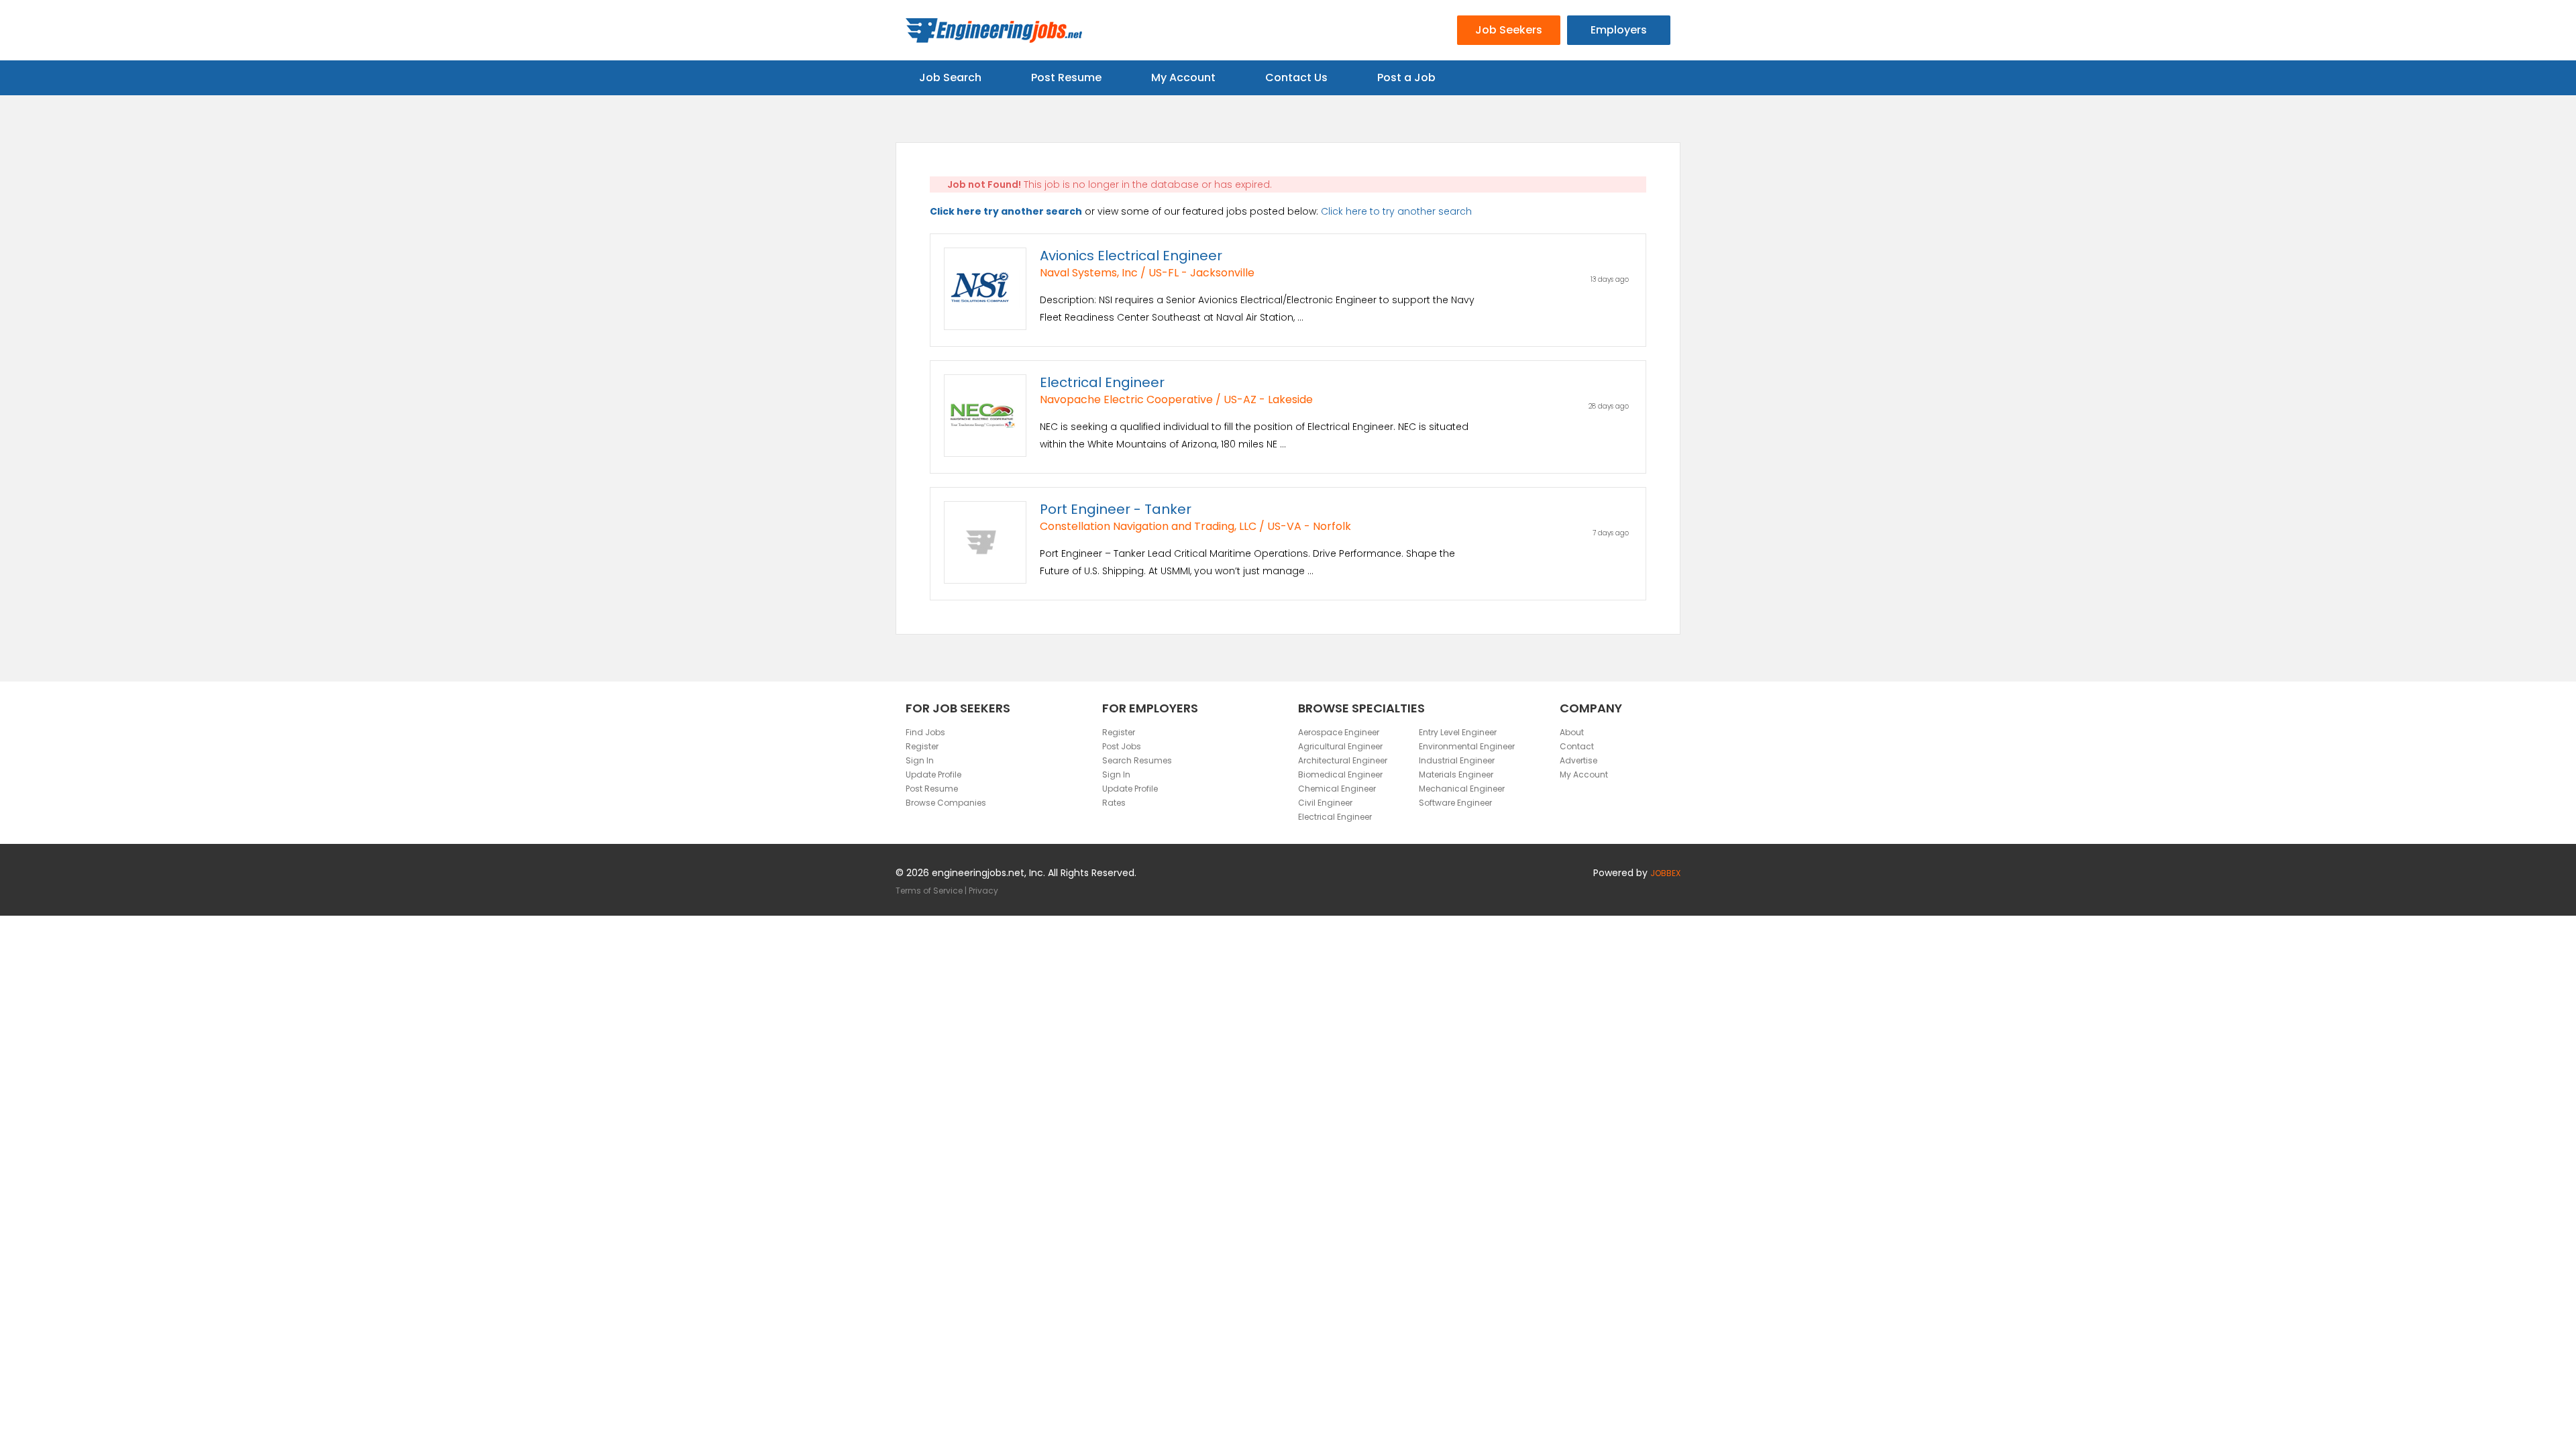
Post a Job (1406, 77)
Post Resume (1066, 77)
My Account (1183, 77)
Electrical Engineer (1102, 382)
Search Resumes (1137, 760)
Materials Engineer (1456, 774)
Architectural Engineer (1343, 760)
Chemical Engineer (1337, 789)
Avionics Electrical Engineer (1131, 256)
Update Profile (933, 774)
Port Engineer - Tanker (1116, 509)
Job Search (950, 77)
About (1572, 732)
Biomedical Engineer (1340, 774)
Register (922, 746)
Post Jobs (1122, 746)
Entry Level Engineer (1458, 732)
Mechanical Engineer (1462, 789)
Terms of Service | (932, 891)
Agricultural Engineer (1340, 746)
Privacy (983, 891)
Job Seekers (1509, 30)
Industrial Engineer (1457, 760)
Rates (1114, 803)
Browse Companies (946, 803)
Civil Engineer (1325, 803)
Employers (1619, 30)
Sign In (920, 760)
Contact (1577, 746)
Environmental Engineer (1467, 746)
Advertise (1578, 760)
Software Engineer (1455, 803)
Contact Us (1296, 77)
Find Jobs (925, 732)
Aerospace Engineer (1339, 732)
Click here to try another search (1396, 211)
